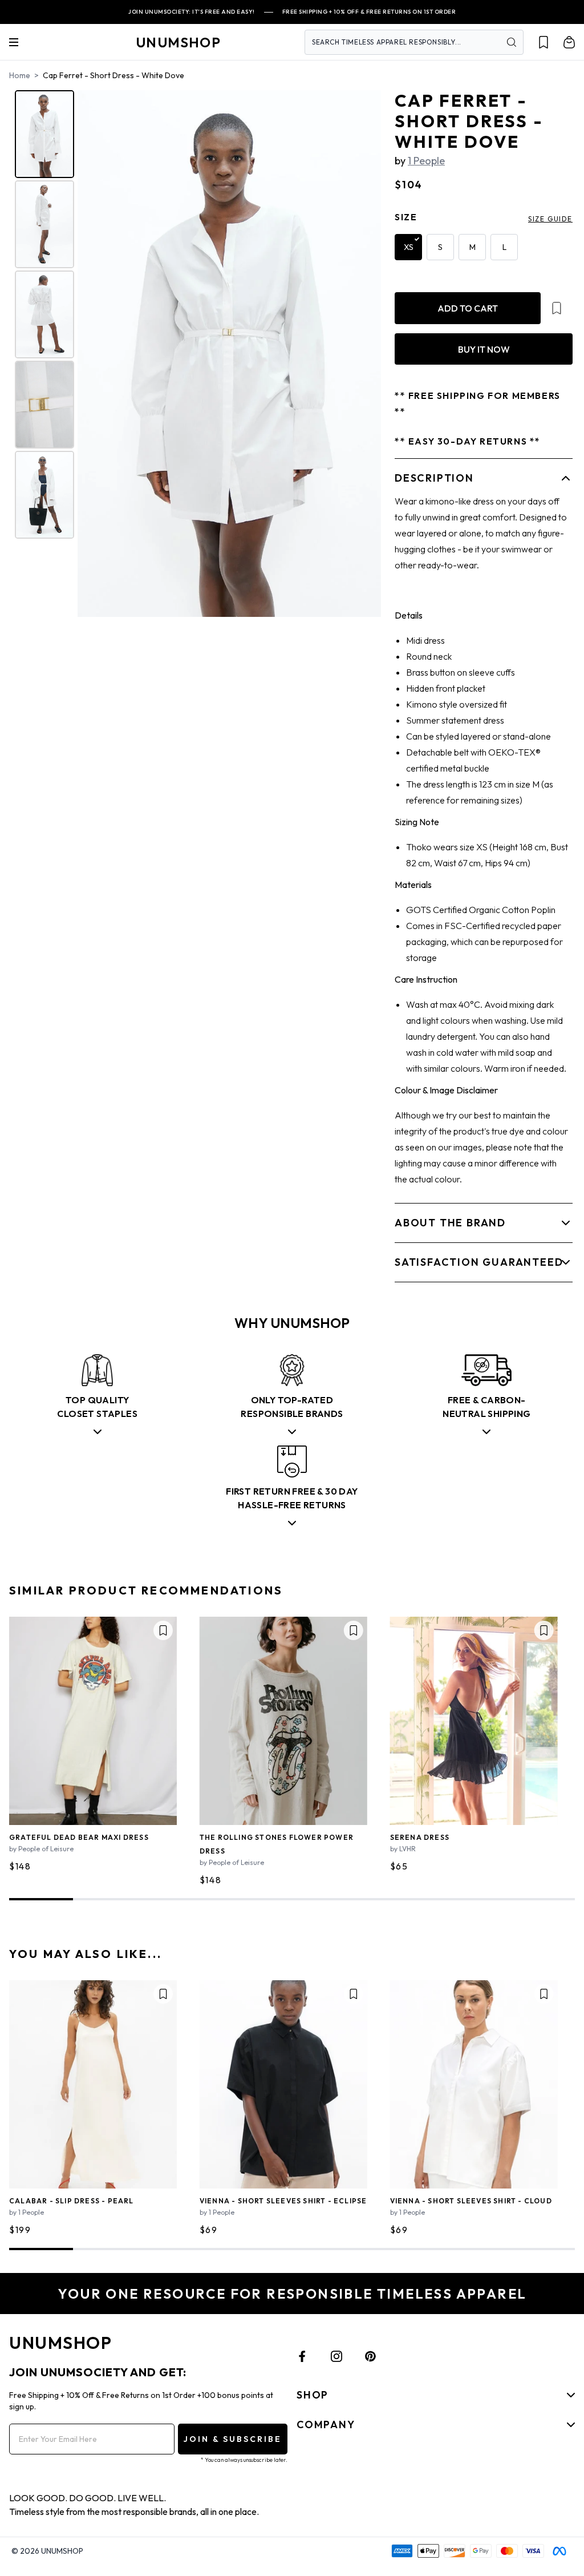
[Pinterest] (371, 2356)
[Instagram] (336, 2356)
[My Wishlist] (544, 42)
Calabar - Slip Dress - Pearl (72, 2201)
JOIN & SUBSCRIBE (233, 2439)
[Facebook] (302, 2356)
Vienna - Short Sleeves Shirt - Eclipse (283, 2201)
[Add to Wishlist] (557, 308)
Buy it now (484, 349)
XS (409, 247)
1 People (426, 161)
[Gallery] (196, 354)
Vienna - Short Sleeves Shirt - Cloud (471, 2201)
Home (20, 75)
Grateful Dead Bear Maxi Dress (79, 1837)
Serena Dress (420, 1837)
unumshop (178, 42)
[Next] (364, 353)
